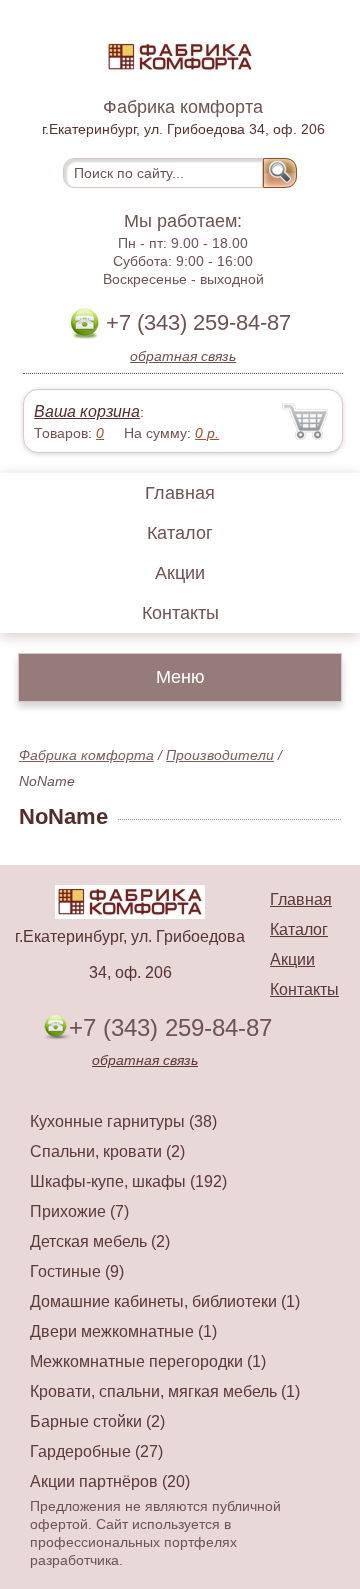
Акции (180, 573)
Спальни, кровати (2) (107, 1151)
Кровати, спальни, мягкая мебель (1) (165, 1391)
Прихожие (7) (79, 1211)
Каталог (180, 533)
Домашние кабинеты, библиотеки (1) (165, 1301)
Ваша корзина (87, 411)
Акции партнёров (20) (110, 1481)
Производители (220, 755)
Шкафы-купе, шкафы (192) (128, 1181)
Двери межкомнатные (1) (123, 1331)
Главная (180, 493)
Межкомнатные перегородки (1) (148, 1361)
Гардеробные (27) (96, 1451)
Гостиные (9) (77, 1271)
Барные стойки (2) (97, 1421)
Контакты (180, 613)
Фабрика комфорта (86, 755)
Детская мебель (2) (100, 1241)
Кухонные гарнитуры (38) (123, 1121)
